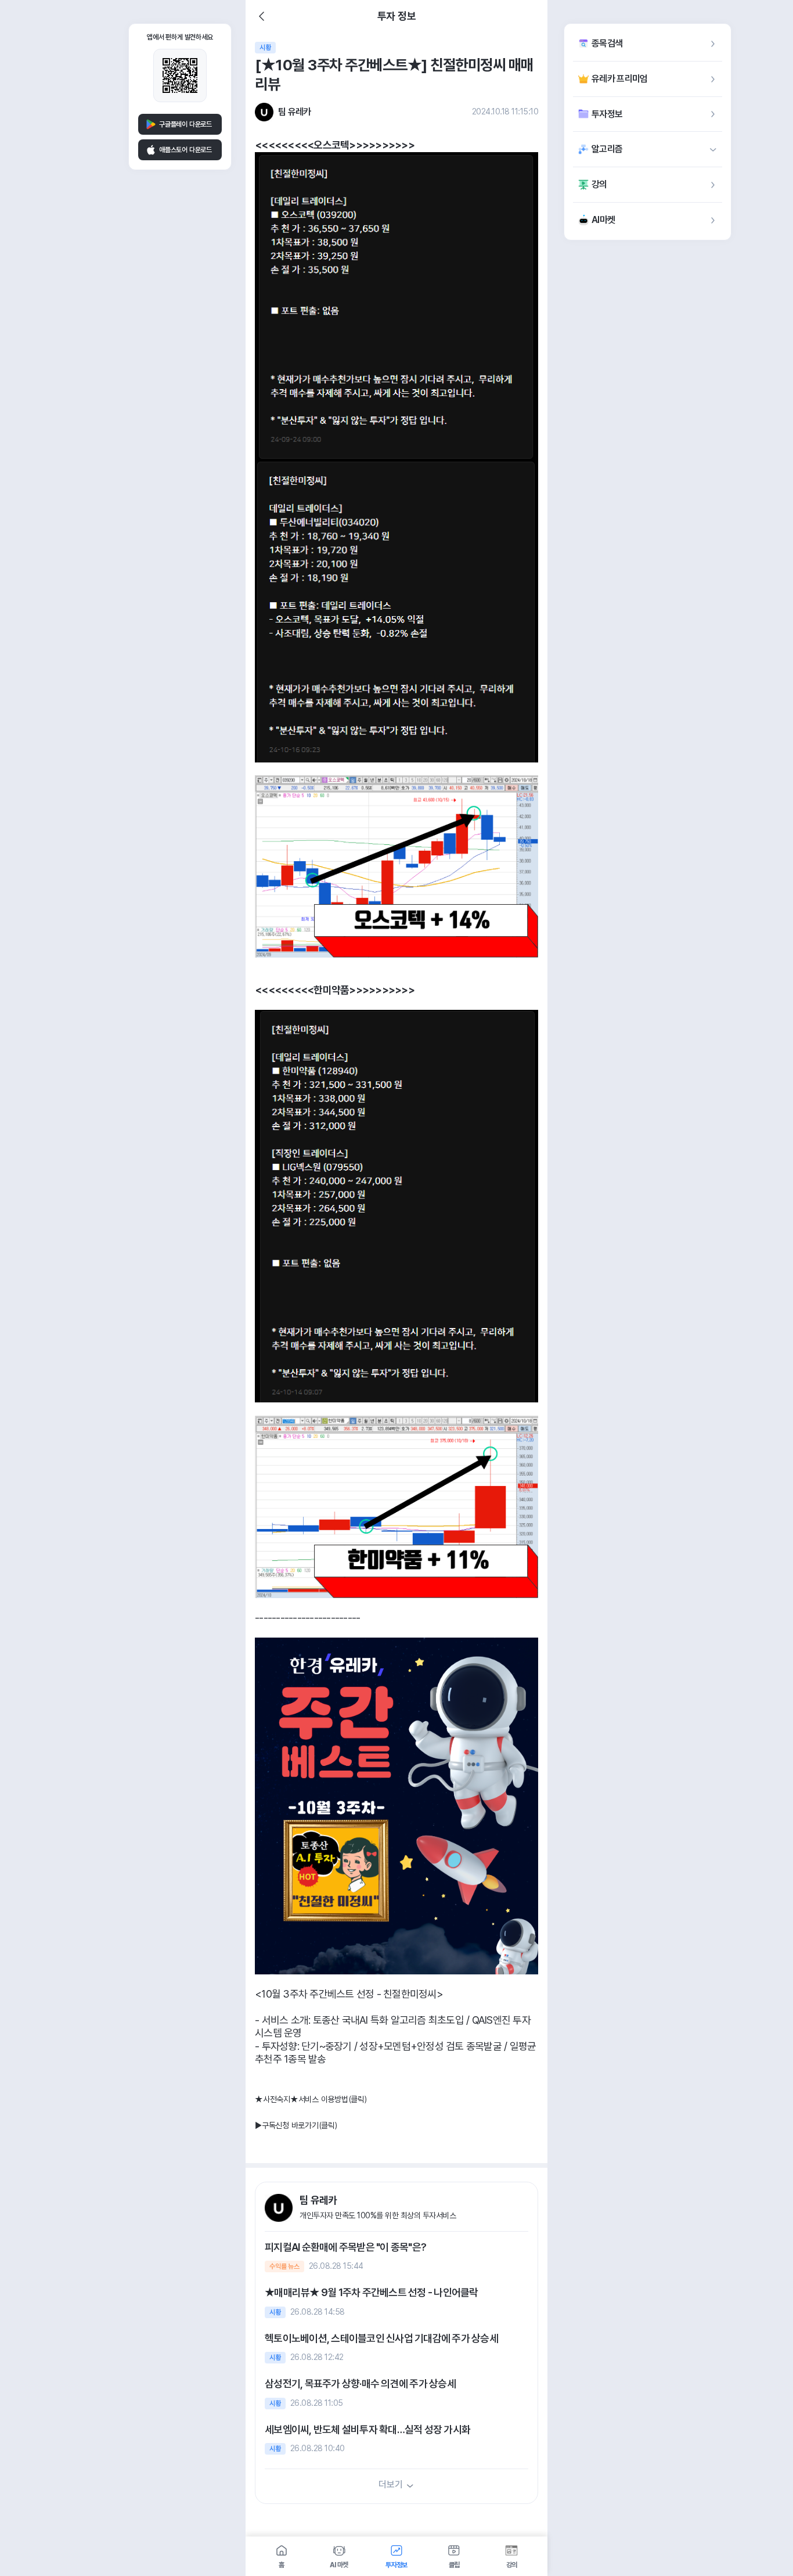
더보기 (390, 2485)
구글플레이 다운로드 (185, 124)
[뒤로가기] (262, 16)
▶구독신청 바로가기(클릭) (296, 2125)
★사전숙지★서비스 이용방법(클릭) (311, 2099)
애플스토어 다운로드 (185, 150)
